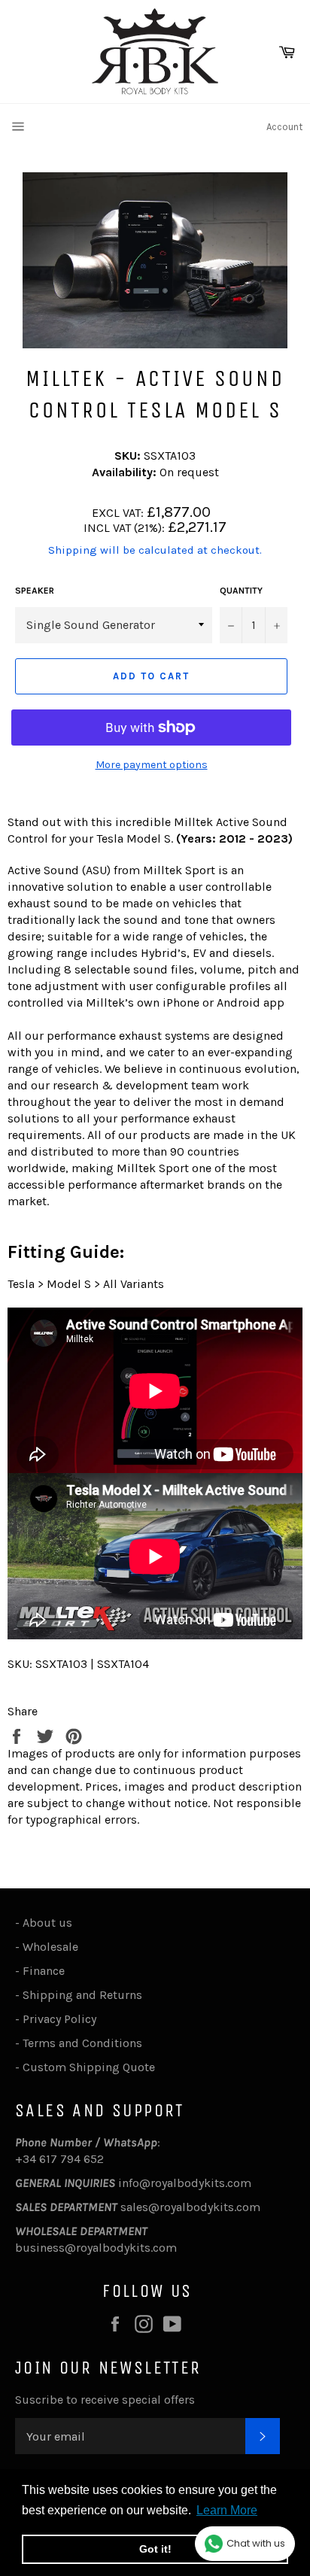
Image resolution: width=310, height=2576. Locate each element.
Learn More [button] (227, 2510)
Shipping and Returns (82, 1995)
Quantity (241, 591)
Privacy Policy (59, 2019)
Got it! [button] (155, 2549)
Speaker (35, 591)
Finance (44, 1971)
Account (284, 127)
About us (47, 1923)
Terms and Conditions (82, 2043)
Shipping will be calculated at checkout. (155, 550)
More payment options (152, 765)
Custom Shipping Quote (89, 2067)
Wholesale (53, 1947)
